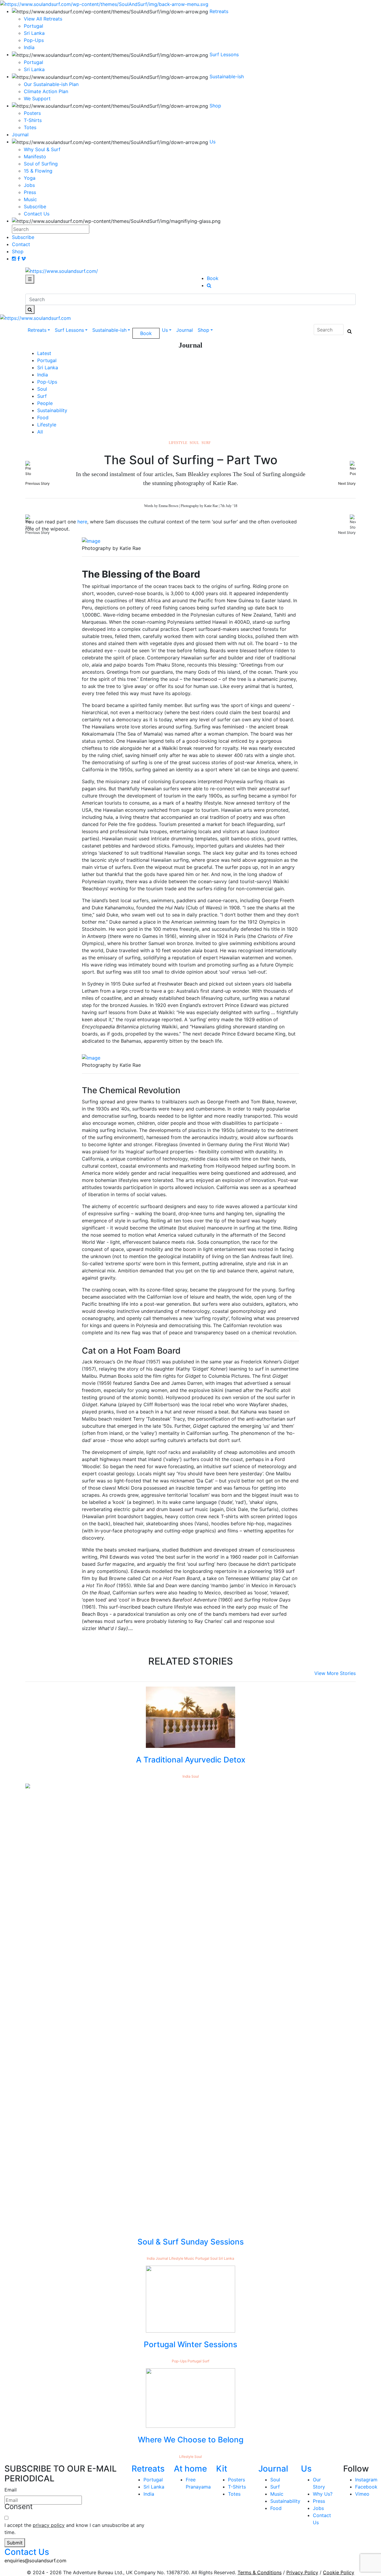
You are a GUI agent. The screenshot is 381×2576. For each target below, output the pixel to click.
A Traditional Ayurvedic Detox (191, 1760)
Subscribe (35, 207)
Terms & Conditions (260, 2572)
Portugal (33, 62)
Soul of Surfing (41, 164)
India (43, 375)
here (82, 522)
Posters (32, 113)
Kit (222, 2469)
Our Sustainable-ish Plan (51, 84)
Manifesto (35, 157)
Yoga (30, 178)
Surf (42, 396)
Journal (185, 330)
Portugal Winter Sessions (190, 2344)
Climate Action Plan (46, 91)
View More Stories (335, 1673)
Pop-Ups (47, 382)
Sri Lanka (34, 69)
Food (43, 417)
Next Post (354, 532)
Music (30, 199)
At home (190, 2469)
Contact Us (37, 214)
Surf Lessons (69, 330)
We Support (37, 98)
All (40, 432)
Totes (30, 127)
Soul (42, 389)
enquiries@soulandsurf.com (35, 2561)
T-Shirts (33, 120)
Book (213, 278)
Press (30, 192)
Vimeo (362, 2494)
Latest (44, 353)
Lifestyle (47, 425)
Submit (15, 2543)
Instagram (366, 2480)
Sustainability (52, 410)
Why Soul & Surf (42, 149)
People (45, 403)
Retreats (37, 330)
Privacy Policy (302, 2572)
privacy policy (49, 2525)
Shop (203, 330)
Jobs (29, 185)
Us (165, 330)
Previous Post (13, 532)
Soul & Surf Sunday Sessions (191, 2242)
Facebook (366, 2487)
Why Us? (323, 2494)
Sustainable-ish (109, 330)
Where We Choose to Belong (191, 2440)
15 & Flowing (38, 171)
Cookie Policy (339, 2572)
